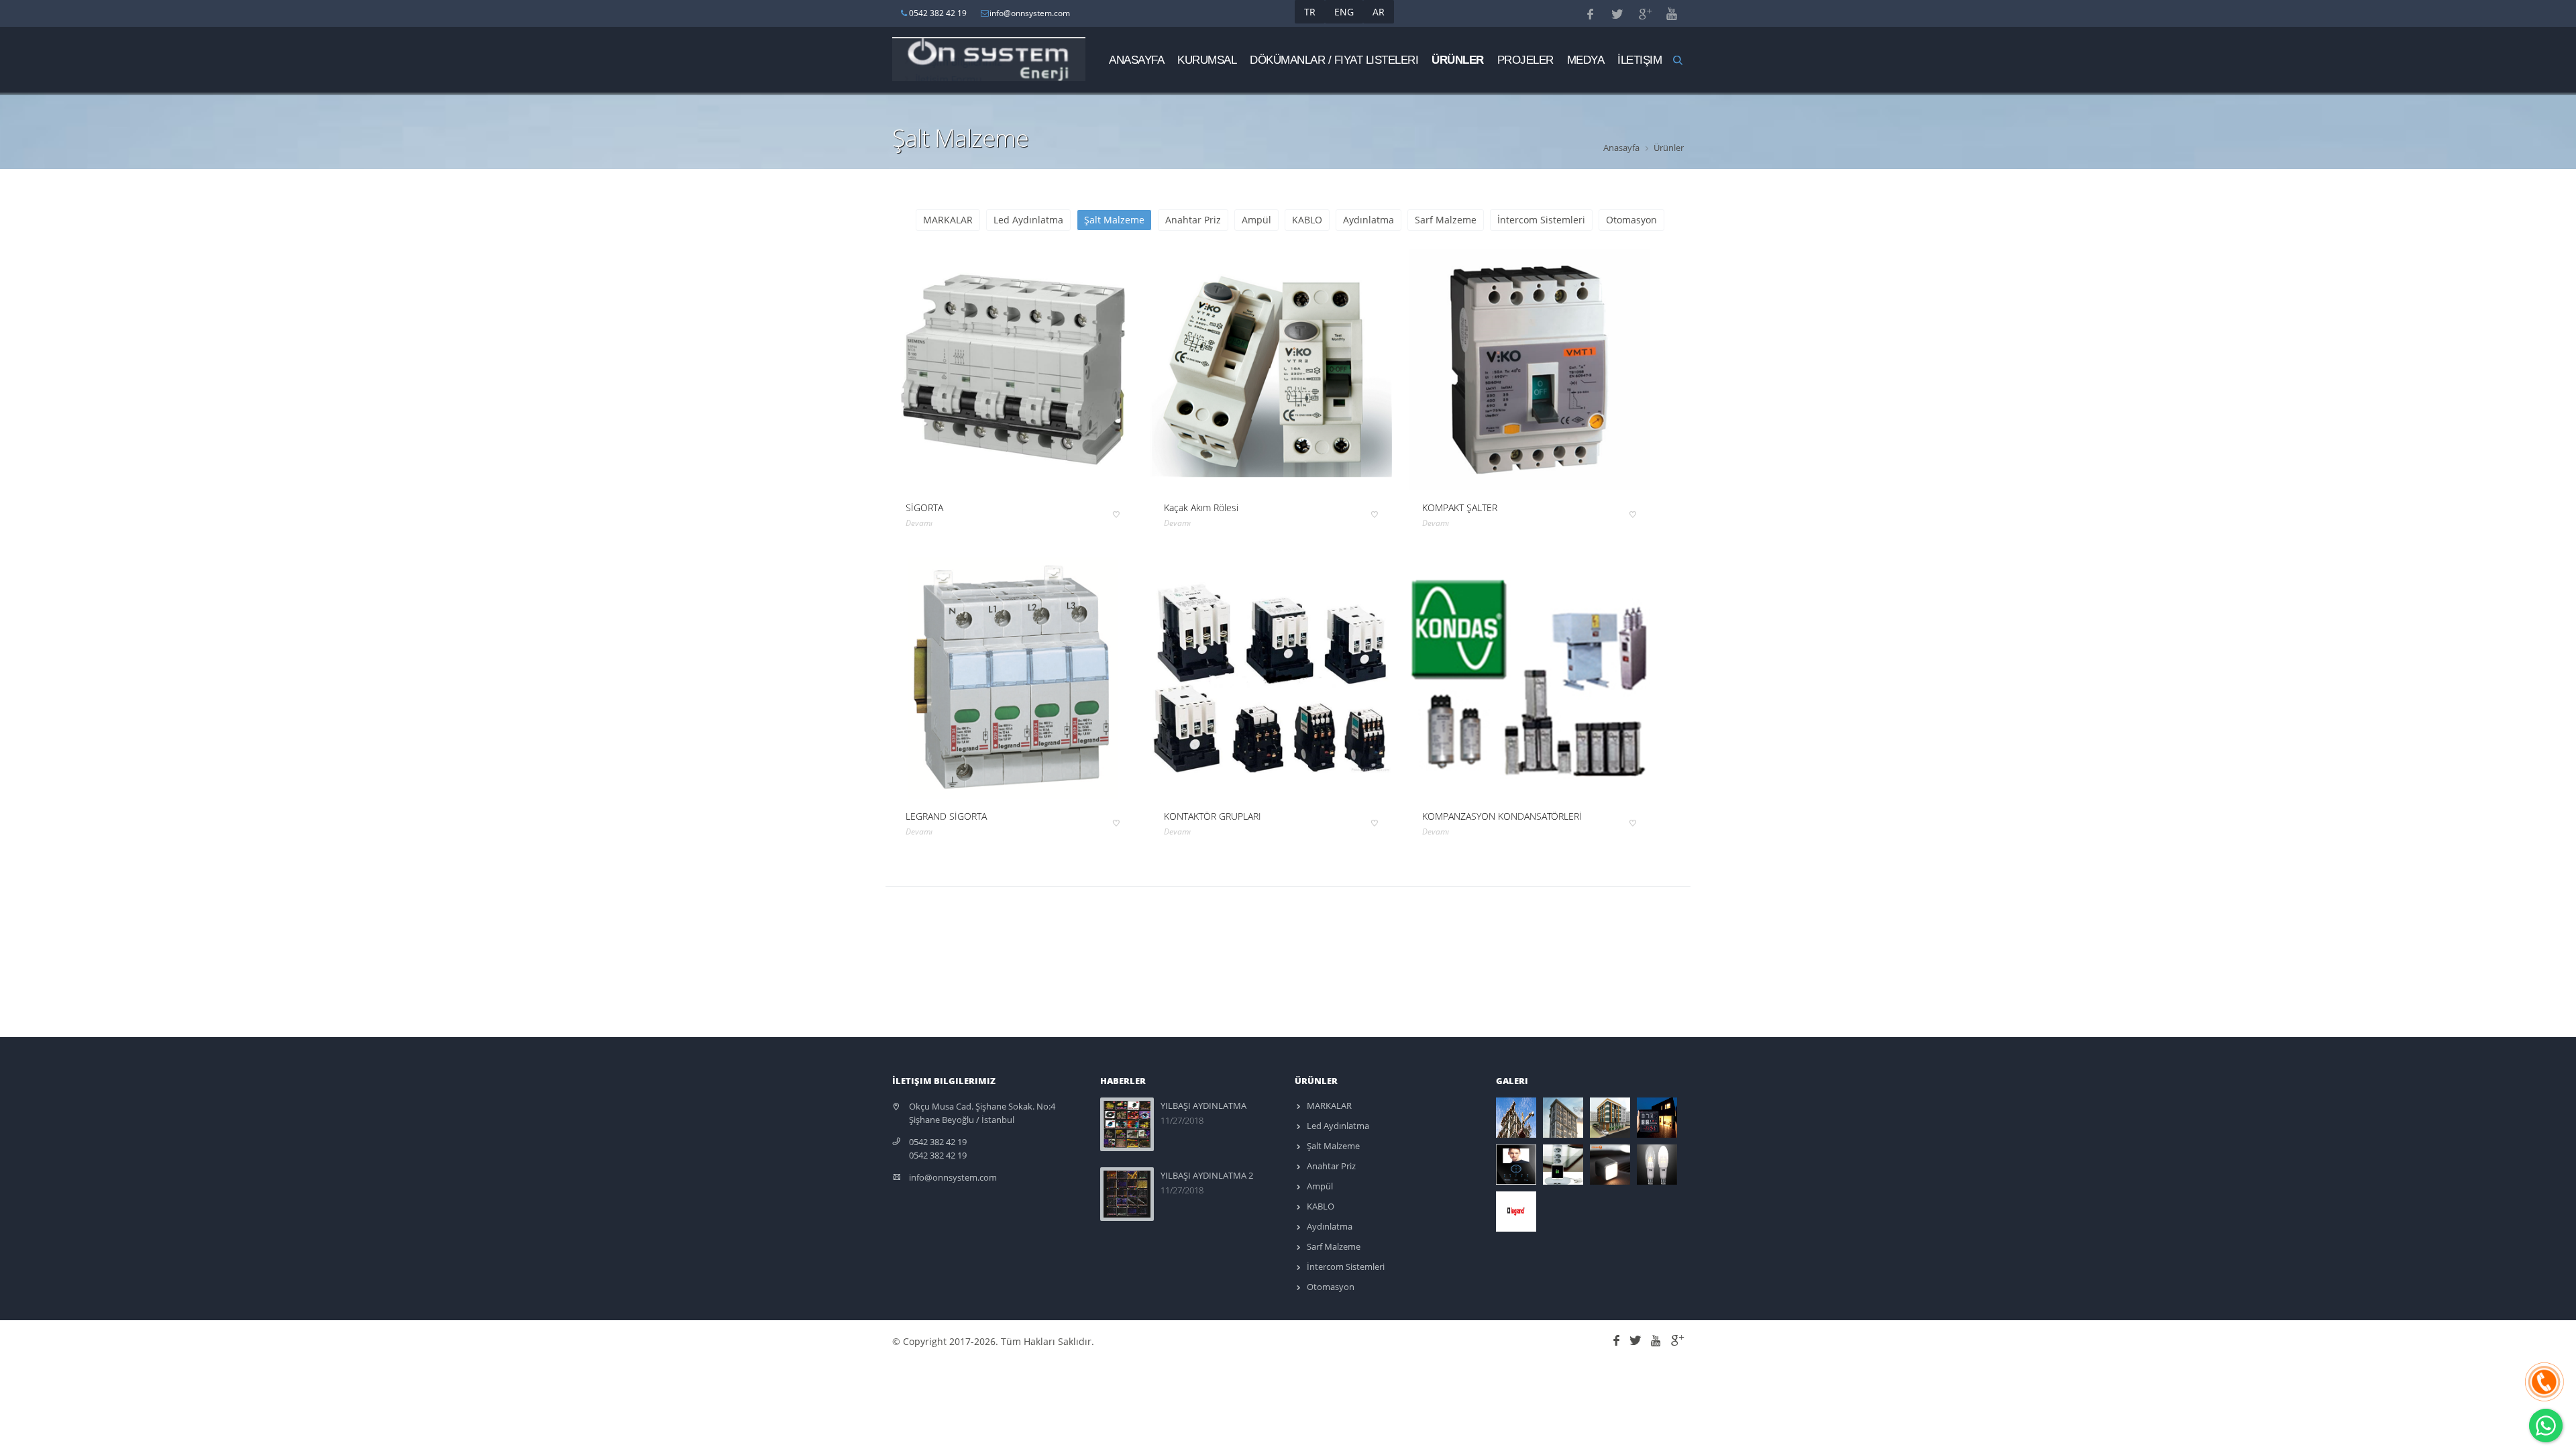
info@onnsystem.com (953, 1177)
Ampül (1256, 220)
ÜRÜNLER (1458, 60)
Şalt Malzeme (1114, 220)
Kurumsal (1207, 60)
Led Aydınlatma (1028, 220)
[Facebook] (1618, 1339)
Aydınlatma (1368, 220)
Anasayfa (1136, 60)
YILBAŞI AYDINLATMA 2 (1207, 1175)
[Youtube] (1658, 1339)
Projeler (1525, 60)
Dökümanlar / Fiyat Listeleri (1334, 60)
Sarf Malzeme (1446, 220)
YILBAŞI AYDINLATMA (1203, 1106)
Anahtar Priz (1193, 220)
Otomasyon (1631, 220)
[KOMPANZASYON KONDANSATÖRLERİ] (1529, 678)
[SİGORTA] (1013, 370)
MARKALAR (948, 220)
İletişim (1640, 60)
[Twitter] (1638, 1339)
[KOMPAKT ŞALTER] (1529, 370)
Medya (1586, 60)
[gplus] (1676, 1339)
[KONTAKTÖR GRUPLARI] (1271, 678)
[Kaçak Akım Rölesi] (1271, 370)
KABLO (1307, 220)
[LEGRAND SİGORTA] (1013, 678)
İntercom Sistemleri (1541, 220)
